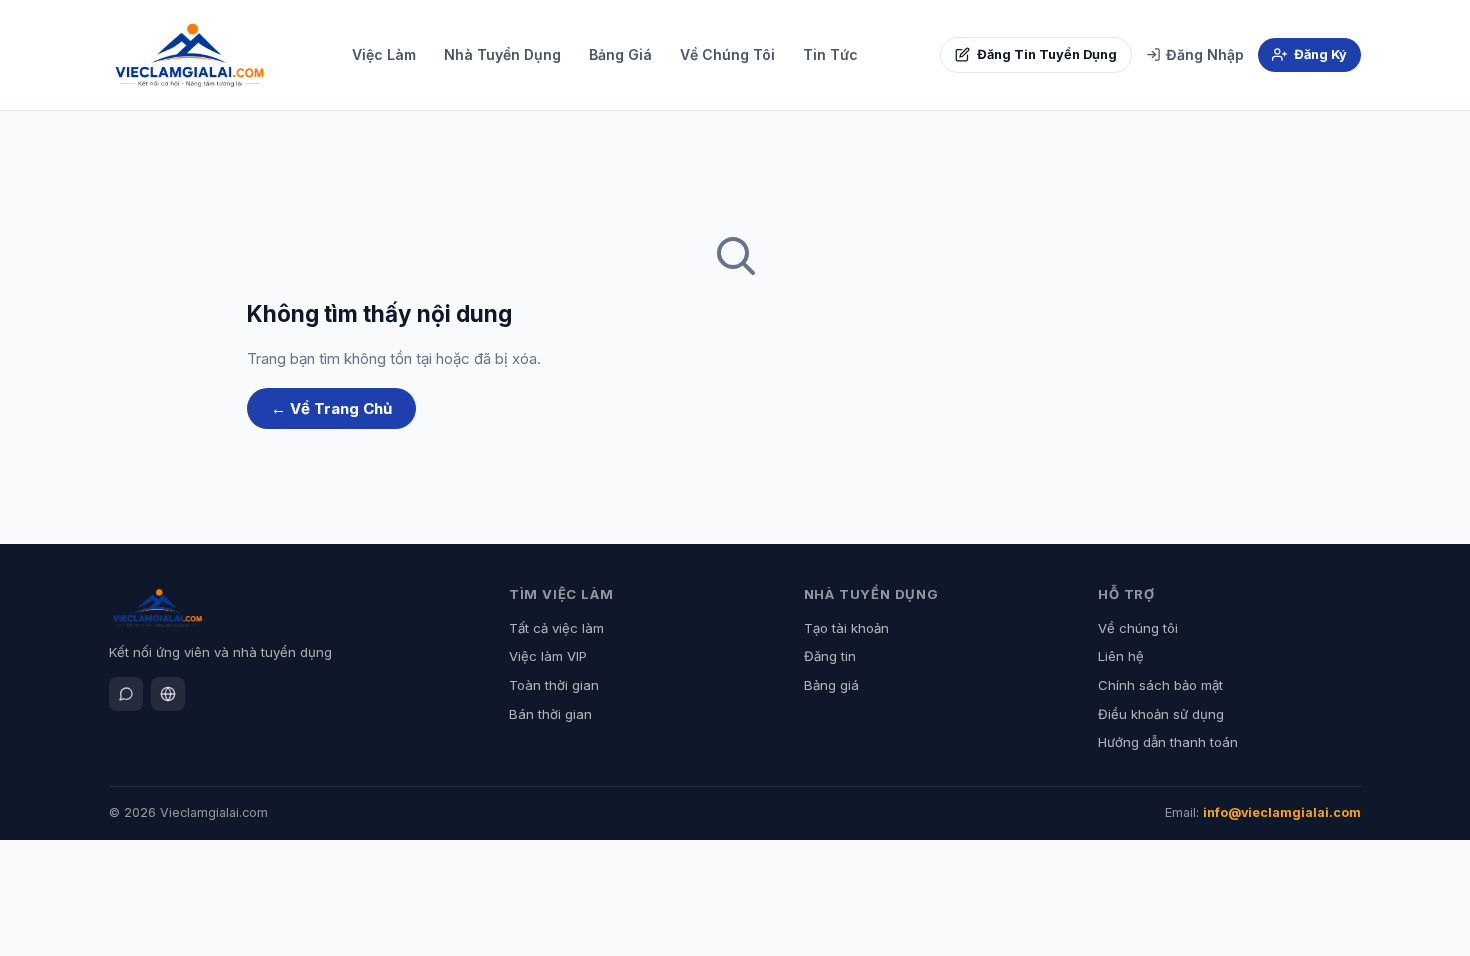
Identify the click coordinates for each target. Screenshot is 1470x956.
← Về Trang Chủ (331, 408)
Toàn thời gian (554, 685)
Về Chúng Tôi (727, 54)
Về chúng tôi (1138, 628)
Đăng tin (830, 656)
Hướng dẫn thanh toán (1168, 742)
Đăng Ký (1320, 54)
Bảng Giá (620, 54)
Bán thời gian (550, 714)
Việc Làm (384, 54)
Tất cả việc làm (556, 628)
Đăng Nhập (1205, 54)
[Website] (168, 694)
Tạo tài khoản (846, 628)
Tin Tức (830, 54)
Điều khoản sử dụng (1161, 714)
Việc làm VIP (548, 656)
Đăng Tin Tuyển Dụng (1047, 54)
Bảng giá (831, 685)
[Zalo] (126, 694)
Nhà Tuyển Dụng (502, 54)
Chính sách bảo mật (1160, 685)
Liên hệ (1121, 656)
